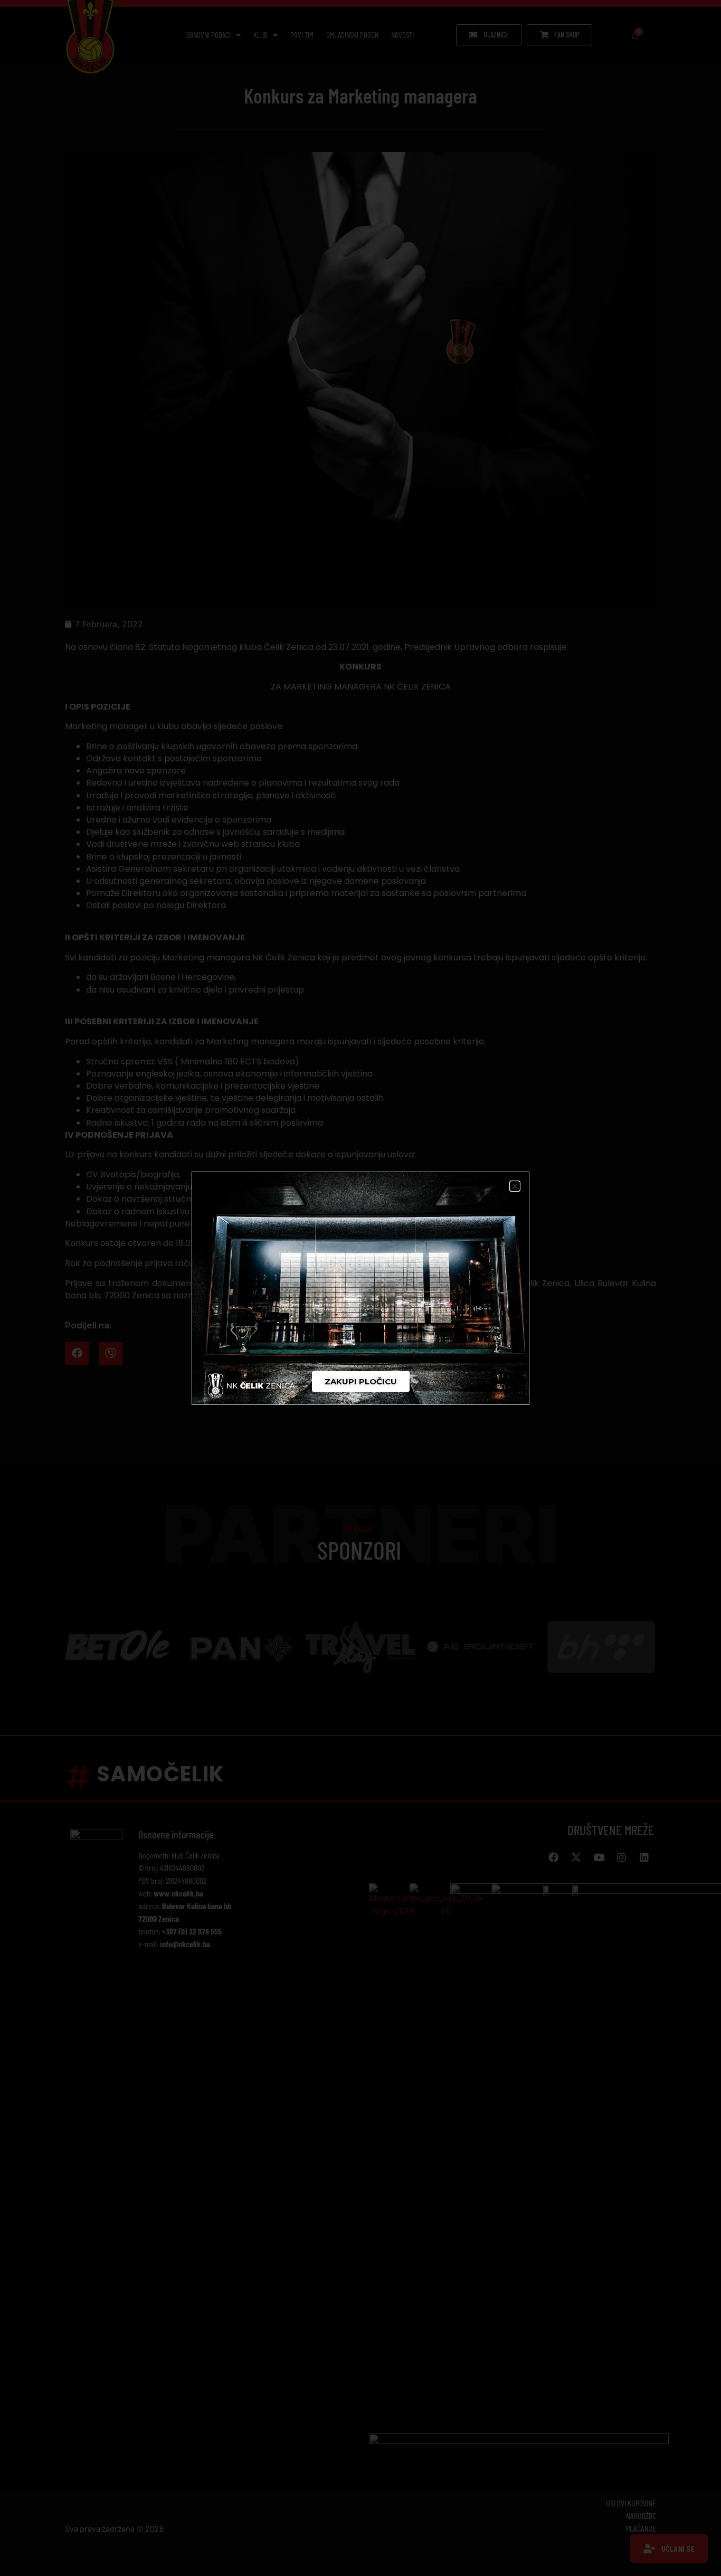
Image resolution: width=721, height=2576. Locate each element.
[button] (515, 1186)
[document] (360, 1288)
